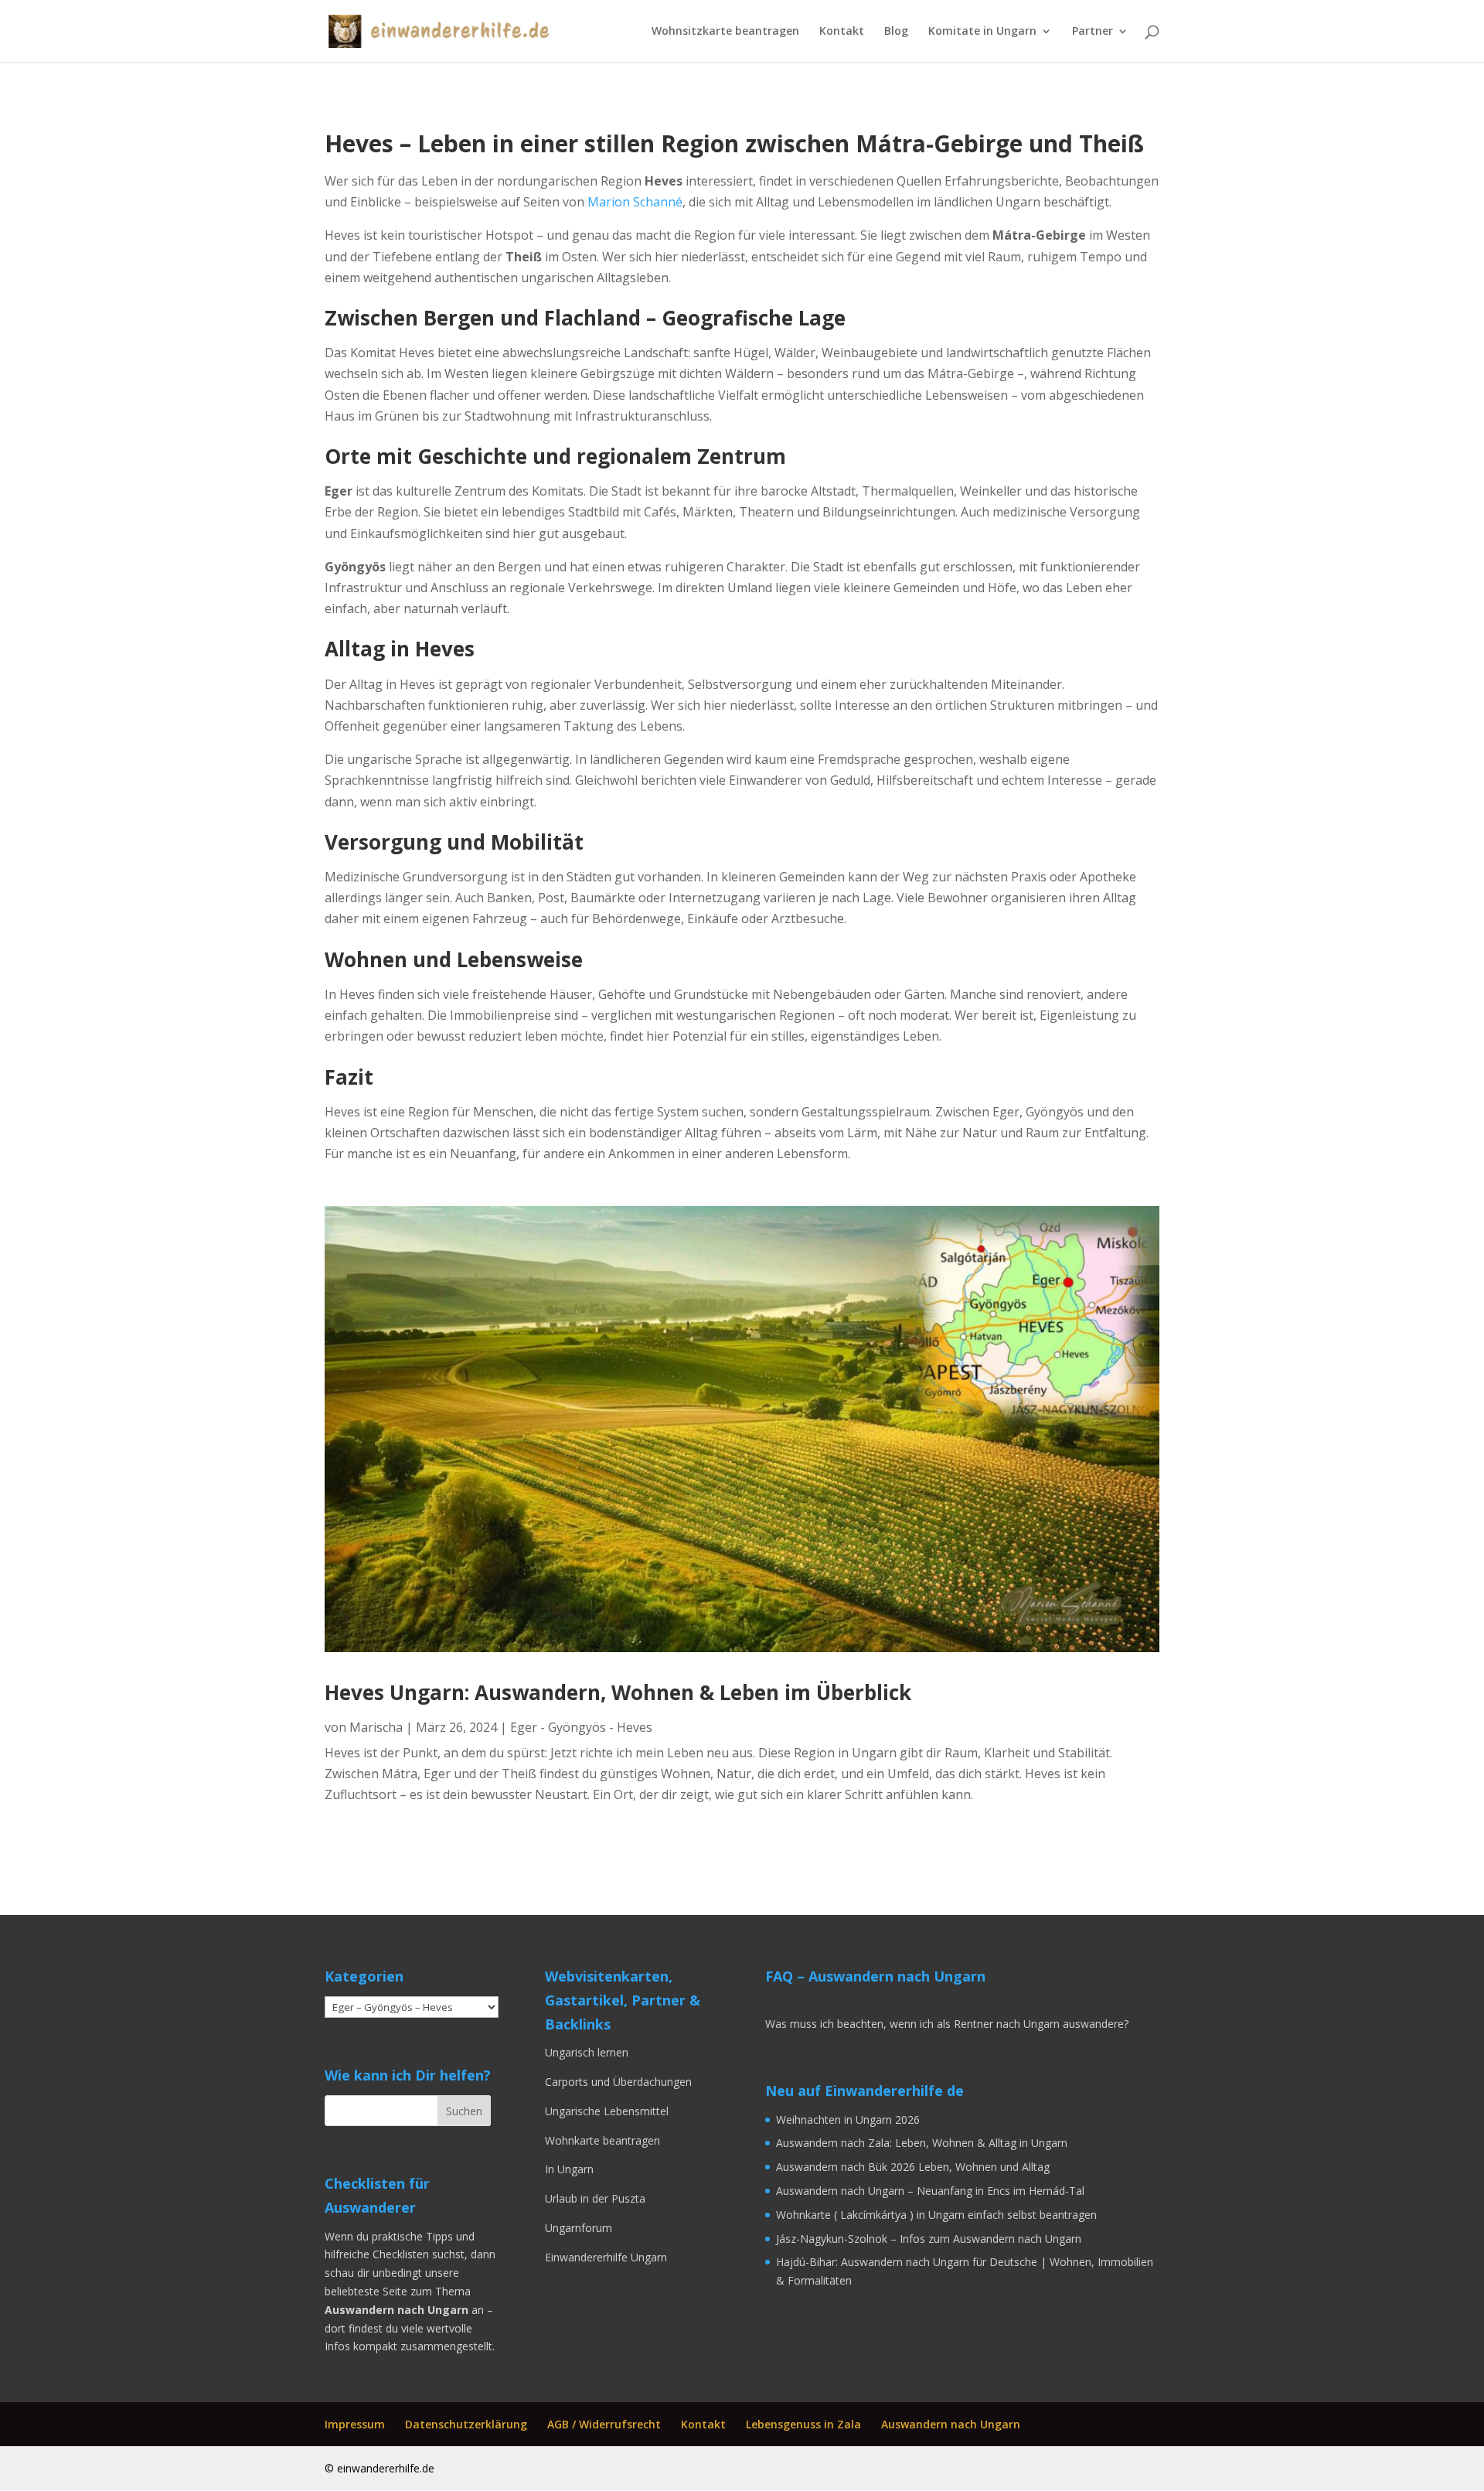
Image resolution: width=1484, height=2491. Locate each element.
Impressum (355, 2424)
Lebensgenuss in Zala (803, 2424)
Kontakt (842, 32)
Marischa (376, 1727)
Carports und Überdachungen (618, 2082)
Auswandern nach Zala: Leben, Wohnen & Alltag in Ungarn (922, 2143)
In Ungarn (569, 2169)
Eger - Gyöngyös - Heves (581, 1727)
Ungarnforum (579, 2228)
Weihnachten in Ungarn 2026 (848, 2120)
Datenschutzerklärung (466, 2424)
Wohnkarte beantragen (602, 2140)
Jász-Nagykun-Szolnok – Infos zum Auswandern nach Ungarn (929, 2239)
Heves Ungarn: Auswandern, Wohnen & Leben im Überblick (618, 1692)
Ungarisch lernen (588, 2052)
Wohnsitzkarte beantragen (725, 32)
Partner (1093, 32)
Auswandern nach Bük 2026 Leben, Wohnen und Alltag (913, 2167)
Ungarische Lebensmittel (607, 2111)
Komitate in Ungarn (982, 32)
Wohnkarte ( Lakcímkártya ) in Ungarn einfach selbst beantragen (936, 2215)
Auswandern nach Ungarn (951, 2424)
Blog (896, 32)
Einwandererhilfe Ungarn (606, 2257)
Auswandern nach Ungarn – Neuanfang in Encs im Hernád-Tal (930, 2191)
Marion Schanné (635, 202)
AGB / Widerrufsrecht (604, 2424)
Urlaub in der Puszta (595, 2198)
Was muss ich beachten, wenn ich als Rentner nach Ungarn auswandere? (947, 2024)
